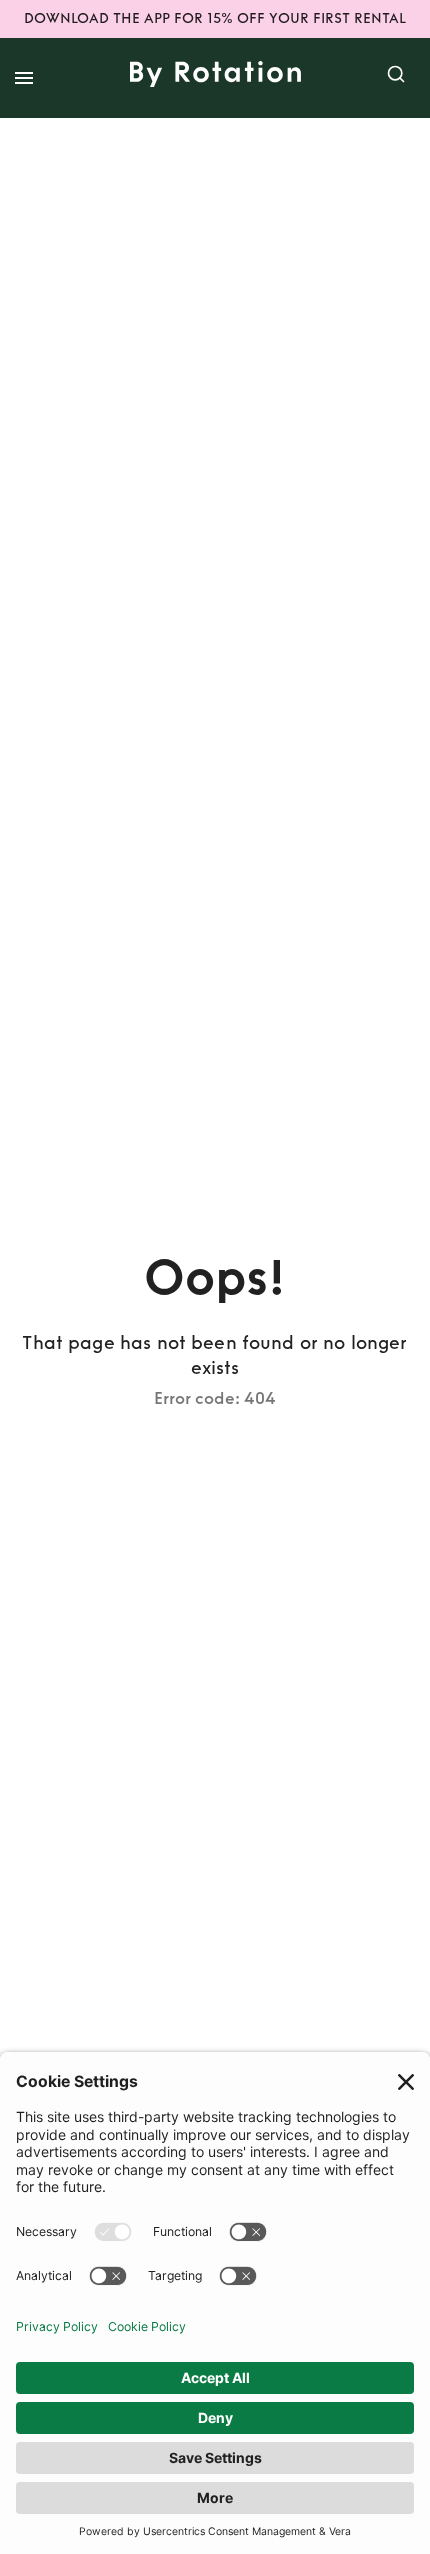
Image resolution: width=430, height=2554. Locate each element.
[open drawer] (24, 78)
